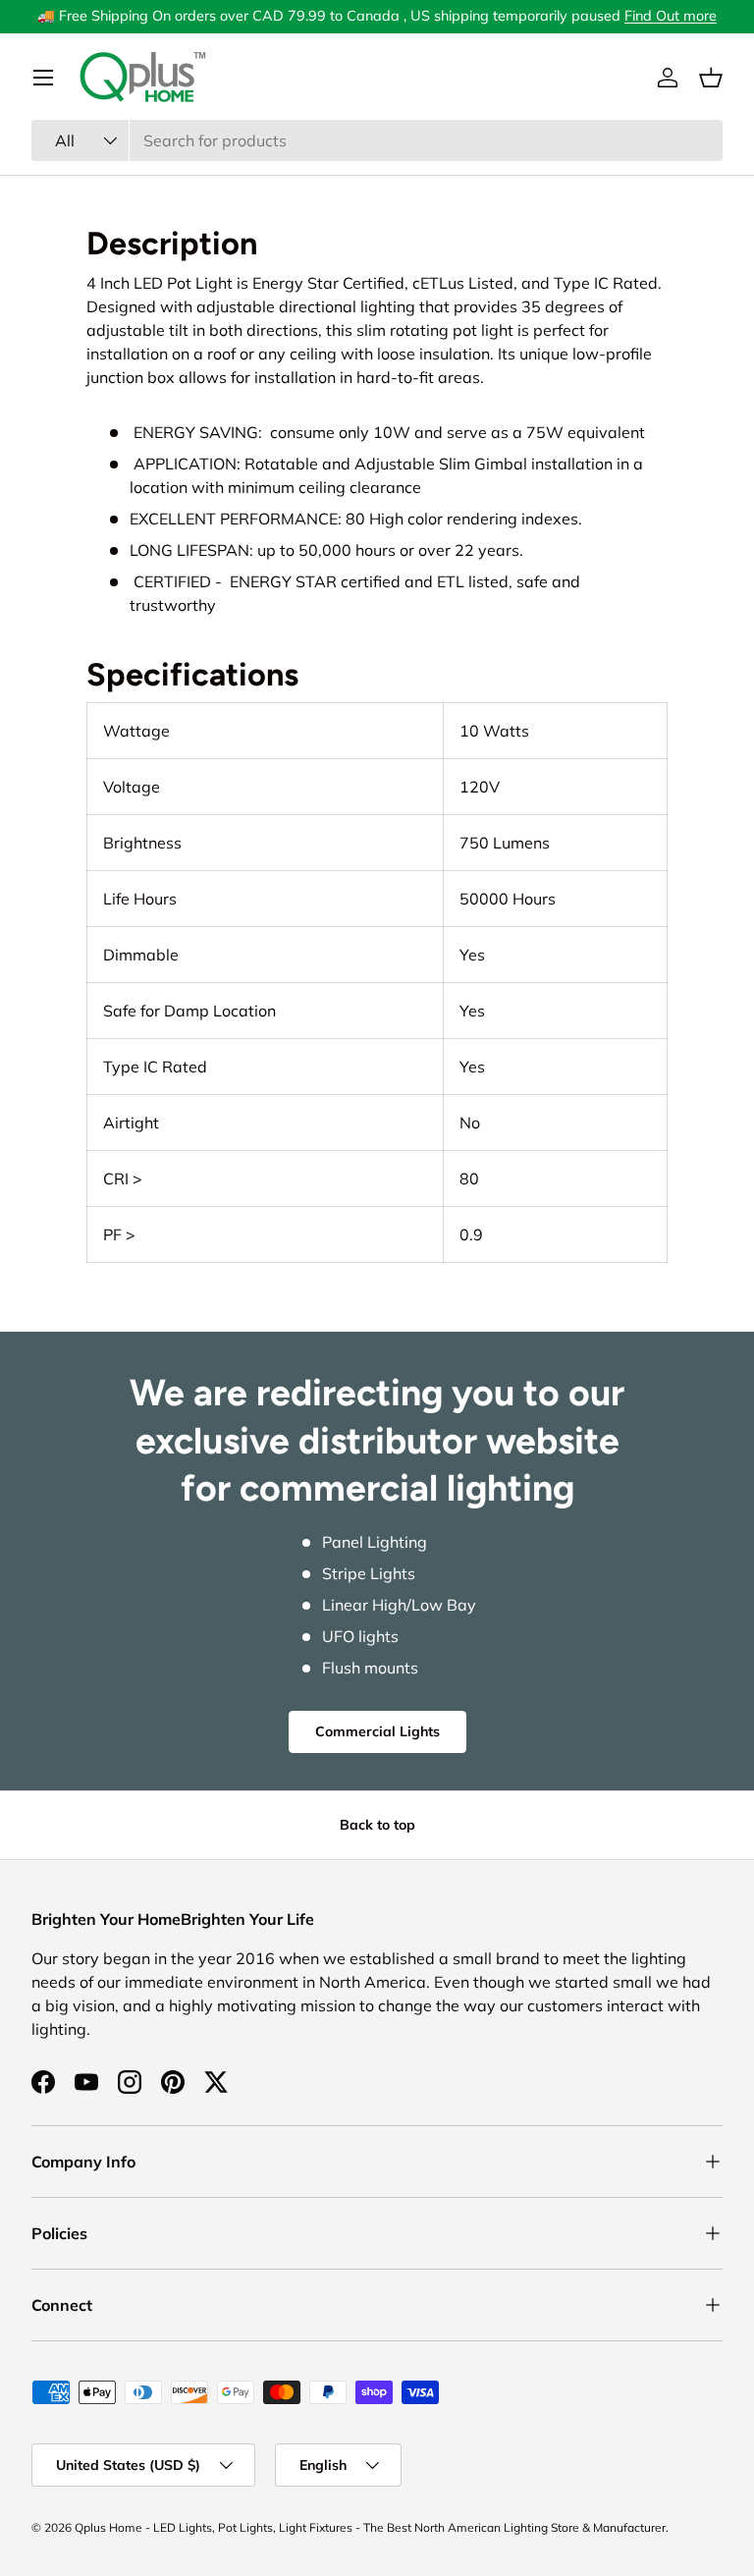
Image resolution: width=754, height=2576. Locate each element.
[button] (711, 78)
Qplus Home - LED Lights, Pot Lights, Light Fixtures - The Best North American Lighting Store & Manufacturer (370, 2527)
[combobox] (377, 140)
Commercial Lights (377, 1731)
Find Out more (671, 16)
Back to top (377, 1825)
